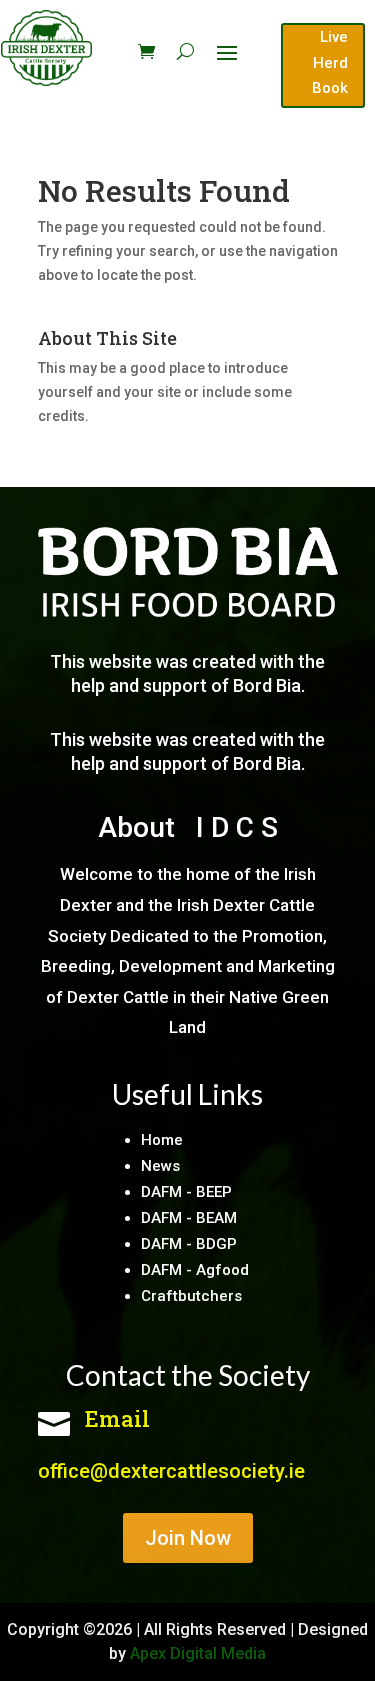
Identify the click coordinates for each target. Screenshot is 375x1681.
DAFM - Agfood (195, 1270)
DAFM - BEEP (186, 1192)
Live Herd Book (330, 62)
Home (162, 1140)
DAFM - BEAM (189, 1218)
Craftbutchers (191, 1296)
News (160, 1166)
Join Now (188, 1538)
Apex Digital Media (198, 1653)
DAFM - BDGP (189, 1244)
